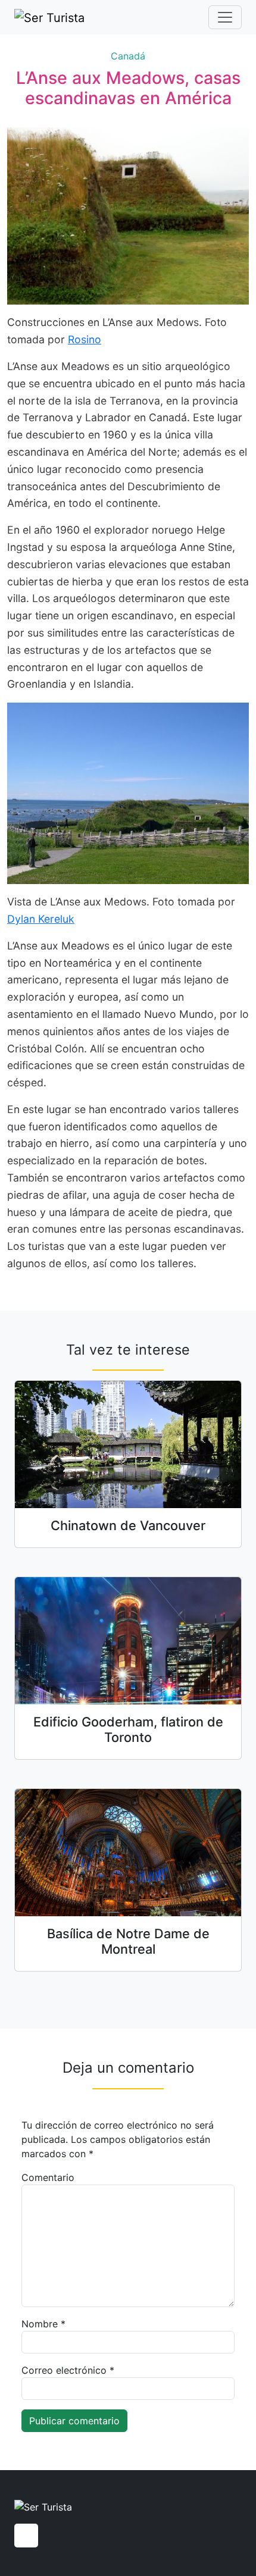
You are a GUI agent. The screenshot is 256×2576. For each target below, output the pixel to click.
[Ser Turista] (49, 17)
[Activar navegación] (225, 17)
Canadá (128, 56)
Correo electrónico (68, 2370)
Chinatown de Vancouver (128, 1525)
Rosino (85, 339)
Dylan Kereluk (41, 919)
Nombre (43, 2324)
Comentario (48, 2177)
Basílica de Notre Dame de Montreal (128, 1941)
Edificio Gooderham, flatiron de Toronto (128, 1729)
